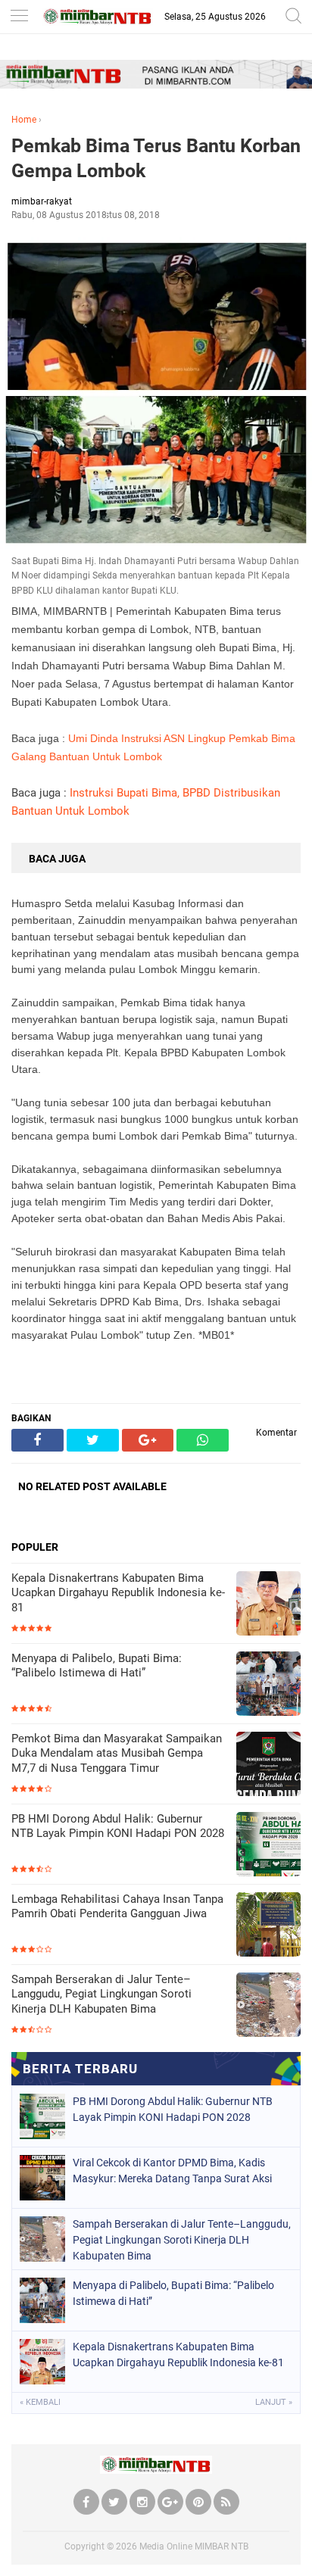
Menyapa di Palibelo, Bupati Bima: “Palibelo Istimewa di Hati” (97, 1666)
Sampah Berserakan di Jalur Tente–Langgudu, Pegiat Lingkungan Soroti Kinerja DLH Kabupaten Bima (101, 1994)
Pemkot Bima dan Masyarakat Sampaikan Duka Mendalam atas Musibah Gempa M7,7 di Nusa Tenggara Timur (117, 1753)
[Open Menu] (19, 17)
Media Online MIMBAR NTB (194, 2546)
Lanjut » (274, 2402)
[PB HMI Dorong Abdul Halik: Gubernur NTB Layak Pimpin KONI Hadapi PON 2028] (268, 1846)
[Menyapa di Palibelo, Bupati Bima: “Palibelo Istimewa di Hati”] (268, 1685)
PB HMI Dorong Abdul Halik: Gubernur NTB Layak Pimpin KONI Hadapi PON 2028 (118, 1826)
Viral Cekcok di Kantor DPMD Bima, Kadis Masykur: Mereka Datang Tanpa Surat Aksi (172, 2171)
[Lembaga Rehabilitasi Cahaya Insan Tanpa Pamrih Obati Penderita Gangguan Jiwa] (268, 1926)
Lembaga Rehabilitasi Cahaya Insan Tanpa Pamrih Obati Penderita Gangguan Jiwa (117, 1907)
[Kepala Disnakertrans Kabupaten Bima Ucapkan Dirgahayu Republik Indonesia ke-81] (268, 1605)
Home (24, 120)
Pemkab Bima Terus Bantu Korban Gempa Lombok (156, 158)
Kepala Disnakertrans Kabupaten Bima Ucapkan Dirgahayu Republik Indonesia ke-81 (118, 1593)
